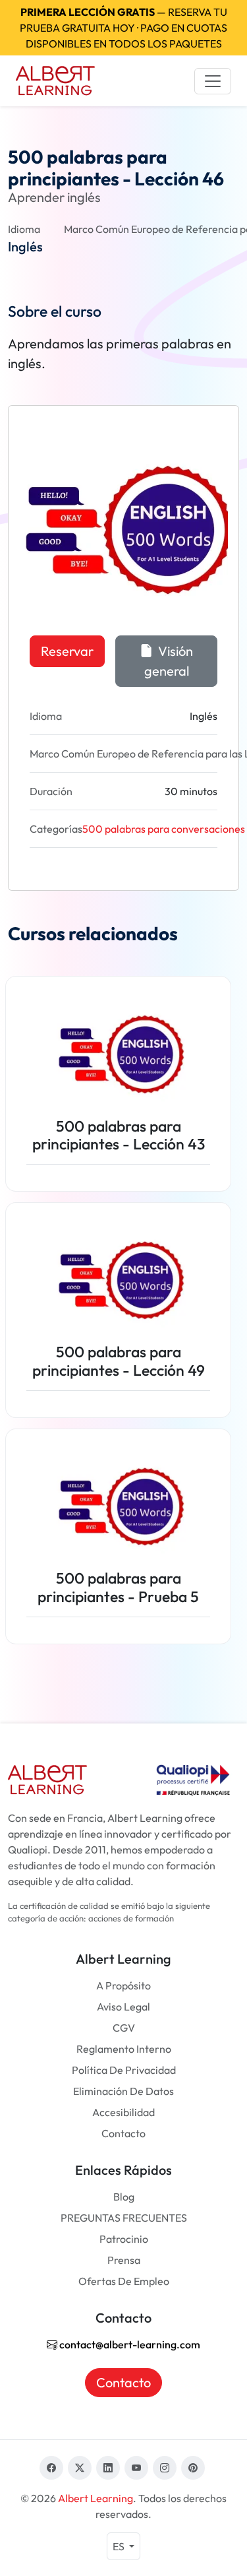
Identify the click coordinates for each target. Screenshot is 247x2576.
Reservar (67, 651)
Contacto (123, 2133)
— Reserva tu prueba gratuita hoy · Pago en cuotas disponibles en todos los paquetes (123, 28)
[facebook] (51, 2468)
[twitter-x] (80, 2468)
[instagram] (165, 2468)
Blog (124, 2197)
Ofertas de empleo (124, 2281)
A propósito (123, 1985)
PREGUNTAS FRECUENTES (124, 2218)
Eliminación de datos (123, 2091)
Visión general (169, 661)
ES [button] (120, 2546)
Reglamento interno (124, 2049)
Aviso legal (123, 2007)
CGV (124, 2028)
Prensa (124, 2260)
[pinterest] (193, 2468)
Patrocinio (124, 2239)
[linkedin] (108, 2468)
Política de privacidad (124, 2070)
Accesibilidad (123, 2112)
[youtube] (136, 2468)
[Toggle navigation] (213, 81)
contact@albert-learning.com (129, 2344)
